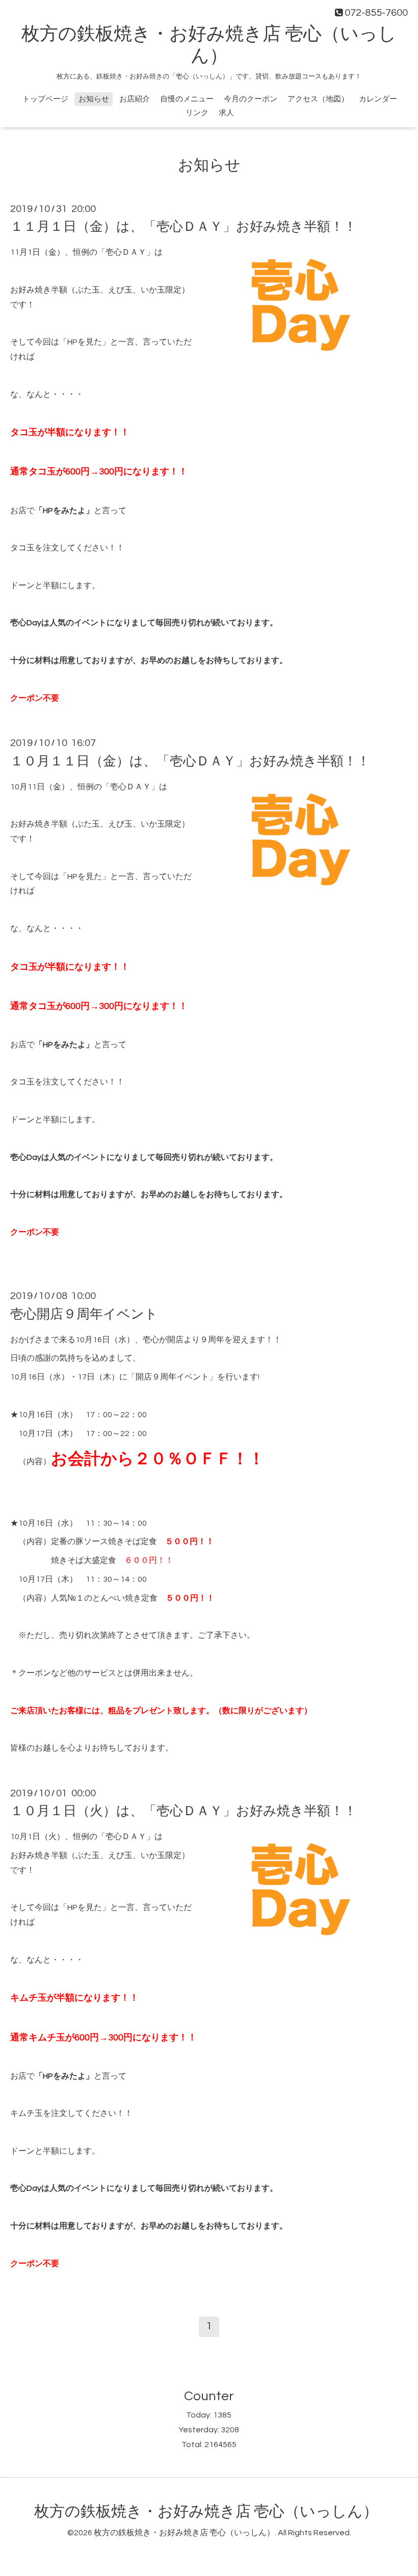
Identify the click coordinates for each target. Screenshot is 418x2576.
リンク (197, 113)
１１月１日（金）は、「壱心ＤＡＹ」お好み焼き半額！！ (184, 227)
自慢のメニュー (187, 99)
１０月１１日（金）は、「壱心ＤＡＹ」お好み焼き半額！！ (190, 761)
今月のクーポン (251, 99)
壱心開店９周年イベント (84, 1314)
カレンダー (378, 99)
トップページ (45, 99)
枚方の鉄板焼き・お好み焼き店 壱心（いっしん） (206, 2512)
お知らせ (94, 99)
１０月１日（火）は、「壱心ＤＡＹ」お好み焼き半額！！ (184, 1811)
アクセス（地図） (318, 99)
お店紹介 (135, 99)
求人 (226, 113)
